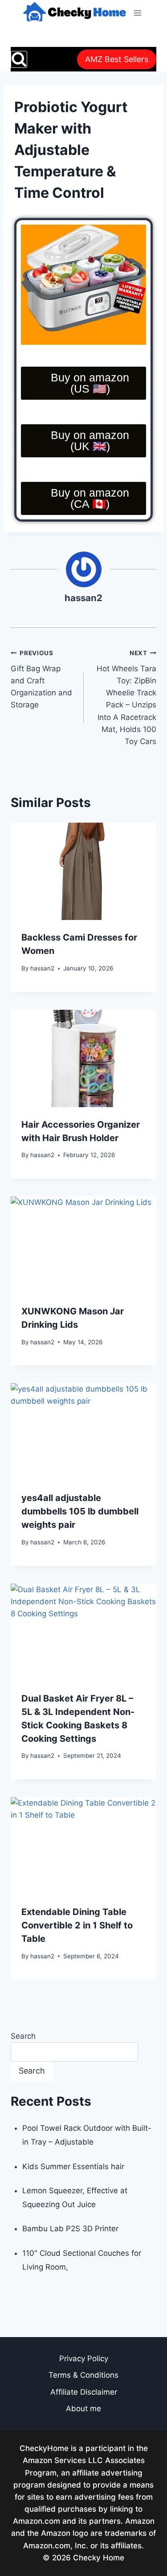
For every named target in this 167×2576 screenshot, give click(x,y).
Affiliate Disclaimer (84, 2392)
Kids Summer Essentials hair (73, 2166)
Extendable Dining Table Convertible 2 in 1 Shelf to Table (77, 1925)
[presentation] (83, 871)
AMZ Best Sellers (117, 59)
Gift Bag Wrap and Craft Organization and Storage (41, 679)
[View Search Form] (19, 59)
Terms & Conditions (83, 2375)
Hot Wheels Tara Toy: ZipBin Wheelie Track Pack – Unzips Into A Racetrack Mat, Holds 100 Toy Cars (126, 698)
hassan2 (83, 598)
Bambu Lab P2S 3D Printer (70, 2229)
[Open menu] (137, 13)
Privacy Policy (84, 2359)
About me (83, 2409)
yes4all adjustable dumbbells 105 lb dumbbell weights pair (80, 1511)
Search (23, 2036)
